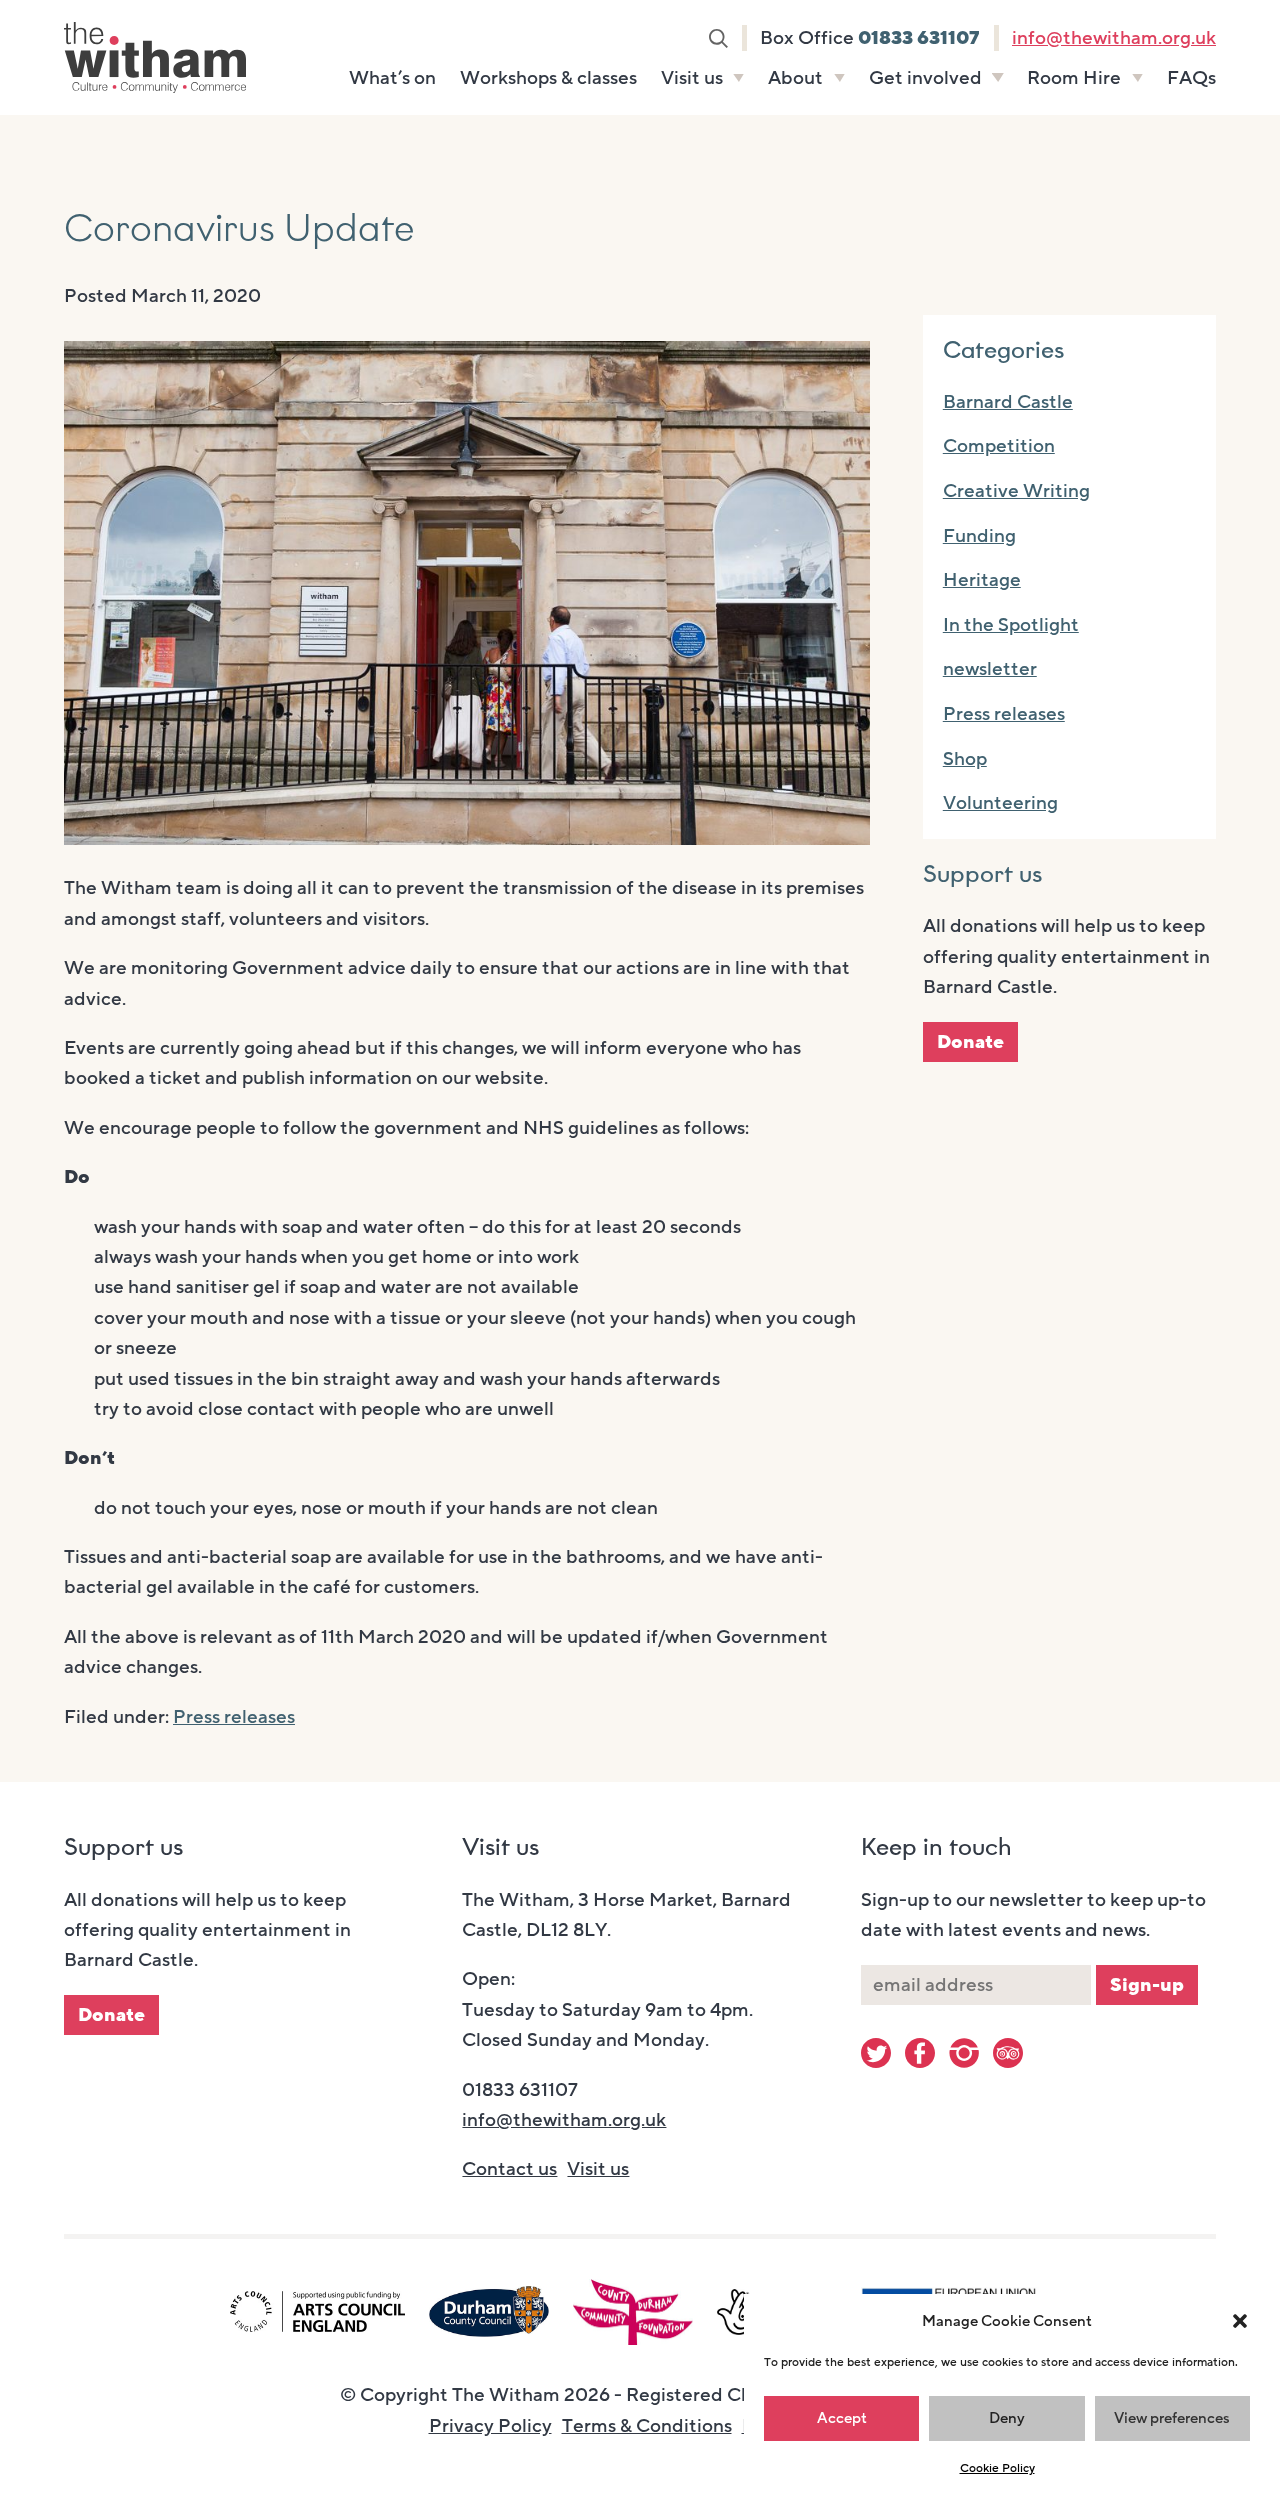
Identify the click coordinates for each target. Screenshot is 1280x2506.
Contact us (509, 2169)
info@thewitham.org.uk (1114, 38)
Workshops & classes (548, 78)
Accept (842, 2418)
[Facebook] (920, 2053)
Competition (999, 446)
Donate (970, 1042)
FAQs (1191, 78)
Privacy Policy (490, 2426)
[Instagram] (964, 2053)
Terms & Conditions (647, 2426)
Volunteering (1000, 803)
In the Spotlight (1011, 625)
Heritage (982, 580)
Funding (979, 536)
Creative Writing (1016, 491)
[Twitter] (876, 2053)
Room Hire (1074, 78)
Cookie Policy (997, 2468)
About (795, 78)
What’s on (392, 78)
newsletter (990, 669)
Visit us (692, 78)
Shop (965, 759)
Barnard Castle (1008, 402)
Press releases (234, 1717)
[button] (1240, 2321)
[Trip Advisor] (1008, 2053)
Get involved (925, 78)
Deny (1007, 2418)
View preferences (1172, 2418)
